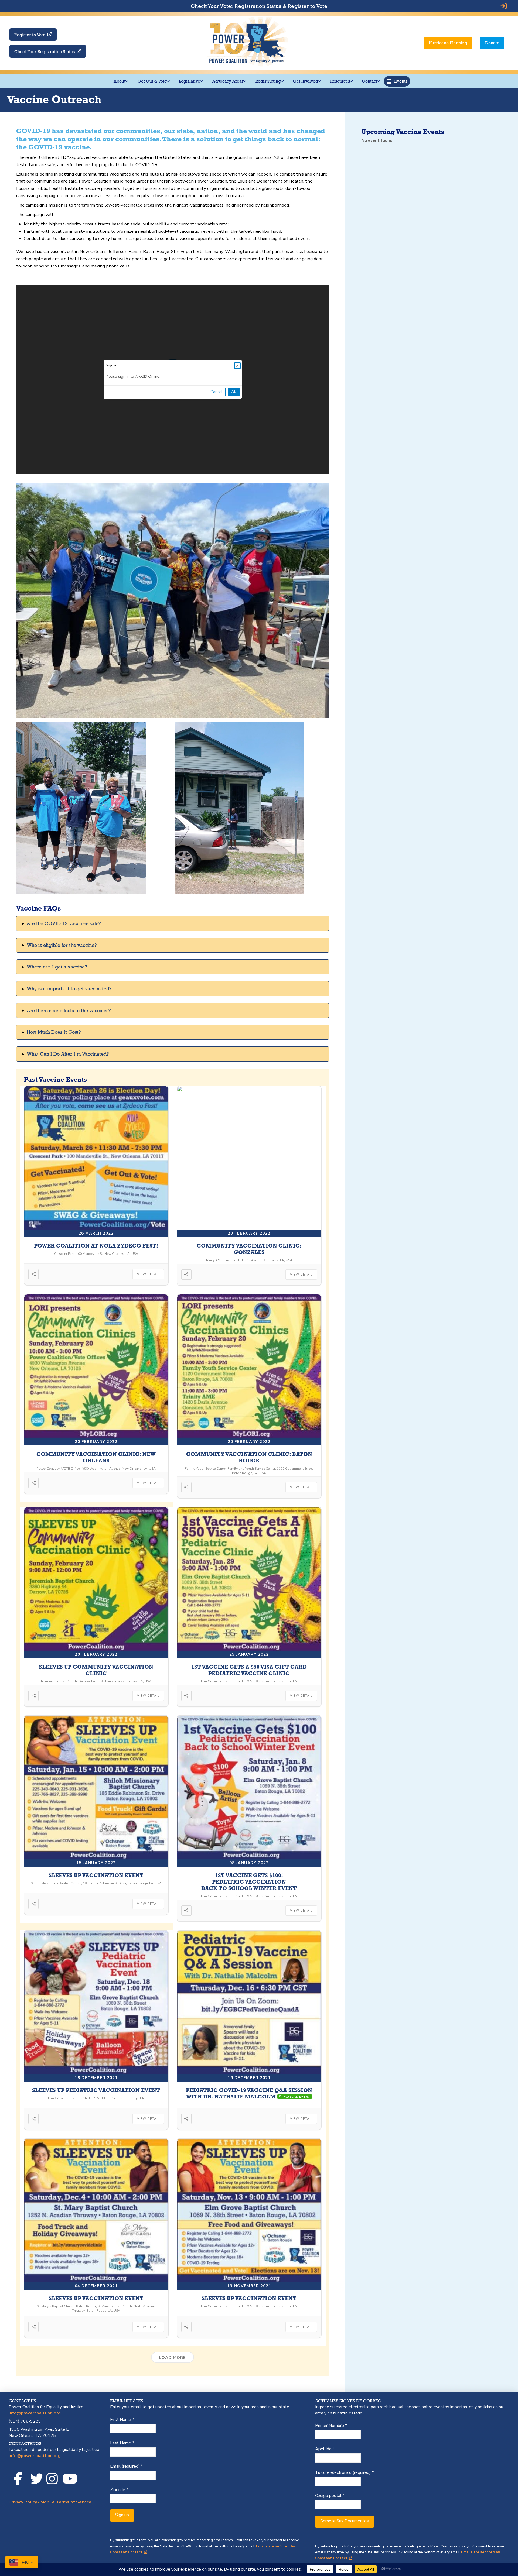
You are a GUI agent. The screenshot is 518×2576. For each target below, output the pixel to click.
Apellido (325, 2449)
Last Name (122, 2443)
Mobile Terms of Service (66, 2502)
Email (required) (126, 2466)
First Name (122, 2420)
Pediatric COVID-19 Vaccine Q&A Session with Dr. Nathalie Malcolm (249, 2093)
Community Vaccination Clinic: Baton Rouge (249, 1457)
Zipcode (119, 2490)
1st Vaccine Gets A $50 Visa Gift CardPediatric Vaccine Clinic (249, 1670)
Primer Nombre (331, 2426)
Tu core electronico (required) (344, 2472)
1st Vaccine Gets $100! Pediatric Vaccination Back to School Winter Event (249, 1882)
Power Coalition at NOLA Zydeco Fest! (96, 1246)
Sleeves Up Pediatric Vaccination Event (96, 2090)
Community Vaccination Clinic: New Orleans (96, 1457)
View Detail (148, 1274)
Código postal (330, 2496)
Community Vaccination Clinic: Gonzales (249, 1249)
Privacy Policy (23, 2502)
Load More (173, 2358)
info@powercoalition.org (35, 2413)
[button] (397, 81)
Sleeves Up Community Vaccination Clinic (96, 1670)
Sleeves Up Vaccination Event (96, 1875)
